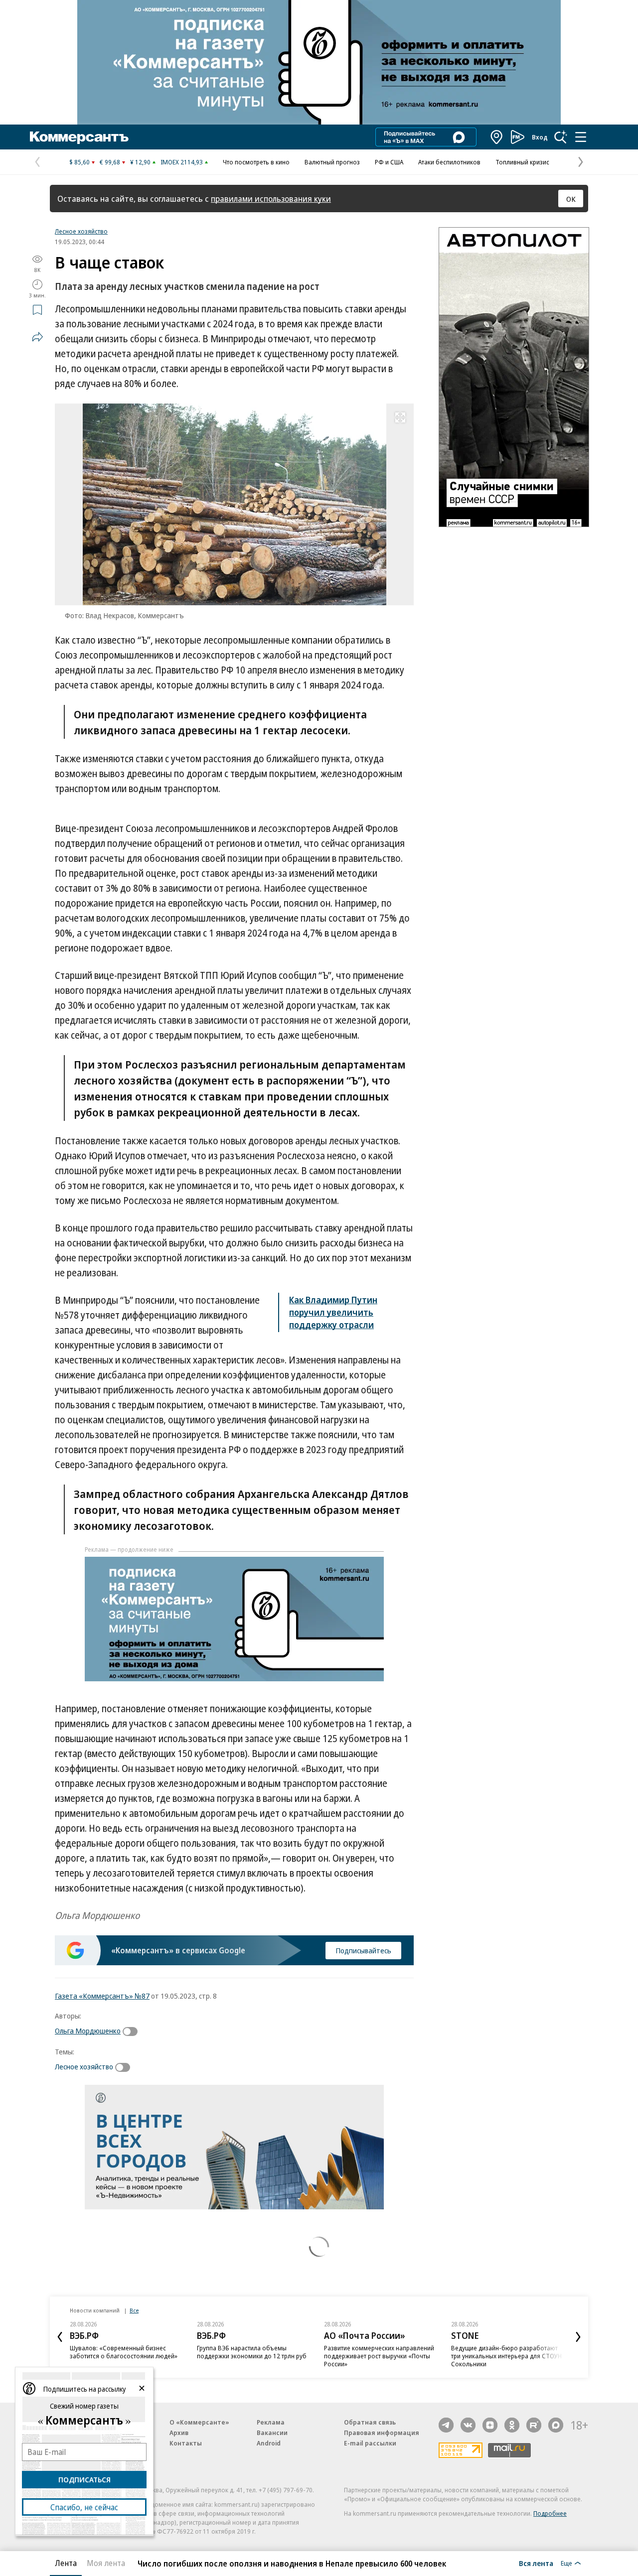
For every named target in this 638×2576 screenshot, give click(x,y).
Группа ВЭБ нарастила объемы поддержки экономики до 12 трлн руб (252, 2352)
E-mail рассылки (370, 2443)
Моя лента (106, 2563)
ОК (571, 199)
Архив (179, 2433)
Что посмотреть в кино (256, 162)
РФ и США (389, 162)
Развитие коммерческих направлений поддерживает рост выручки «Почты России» (379, 2356)
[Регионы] (497, 137)
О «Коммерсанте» (199, 2422)
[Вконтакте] (468, 2425)
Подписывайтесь (363, 1950)
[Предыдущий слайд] (60, 2337)
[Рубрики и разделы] (581, 137)
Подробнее (550, 2513)
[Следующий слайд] (578, 2337)
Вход (540, 137)
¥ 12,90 (140, 162)
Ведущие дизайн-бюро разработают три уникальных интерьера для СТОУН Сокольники (506, 2356)
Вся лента (536, 2563)
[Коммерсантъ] (79, 137)
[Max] (556, 2425)
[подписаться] (133, 2032)
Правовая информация (382, 2433)
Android (269, 2443)
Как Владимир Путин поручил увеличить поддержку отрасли (333, 1312)
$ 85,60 (80, 162)
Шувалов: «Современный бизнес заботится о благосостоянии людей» (124, 2352)
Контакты (186, 2443)
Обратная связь (370, 2422)
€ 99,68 (110, 162)
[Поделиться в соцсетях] (37, 337)
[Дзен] (490, 2425)
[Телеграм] (446, 2425)
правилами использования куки (271, 199)
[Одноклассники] (512, 2425)
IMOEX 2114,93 (182, 162)
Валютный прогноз (332, 162)
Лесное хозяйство (81, 231)
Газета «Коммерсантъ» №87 (102, 1996)
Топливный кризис (522, 162)
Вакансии (272, 2433)
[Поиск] (561, 137)
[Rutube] (534, 2425)
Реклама (271, 2422)
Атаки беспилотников (449, 162)
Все (134, 2310)
